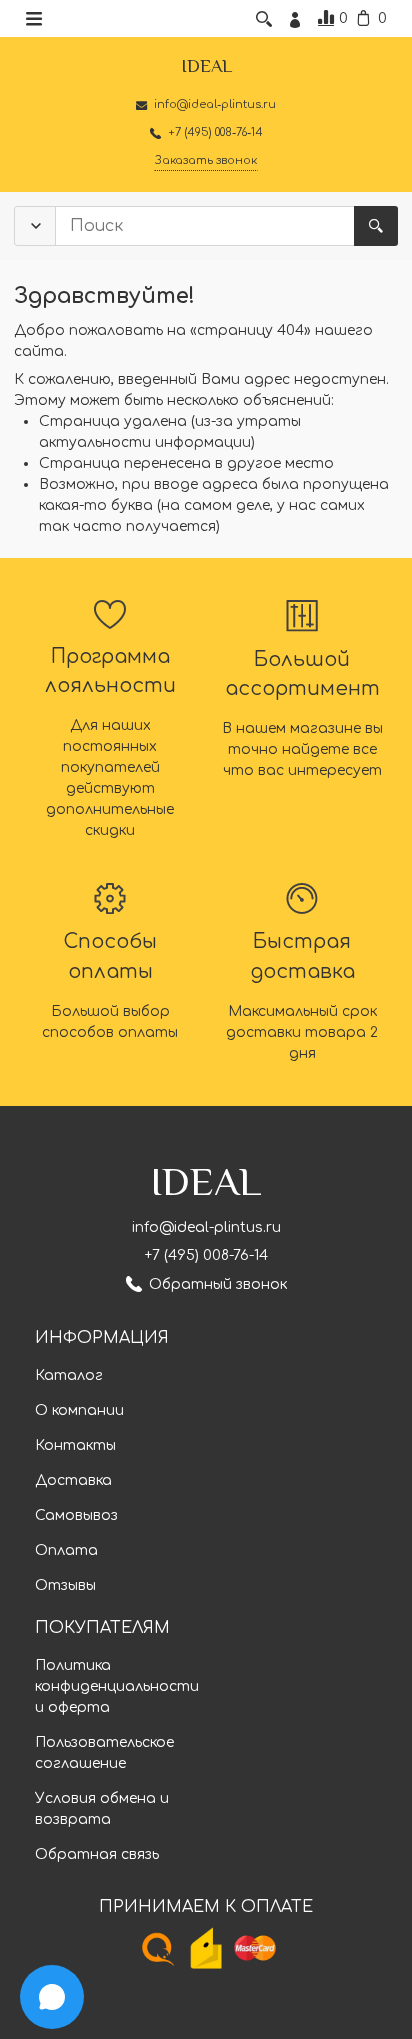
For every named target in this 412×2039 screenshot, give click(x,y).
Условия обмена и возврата (102, 1809)
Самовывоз (76, 1515)
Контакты (75, 1445)
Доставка (73, 1480)
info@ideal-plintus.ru (206, 1227)
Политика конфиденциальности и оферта (117, 1686)
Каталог (69, 1375)
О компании (79, 1410)
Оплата (66, 1550)
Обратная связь (97, 1854)
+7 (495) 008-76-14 (206, 1255)
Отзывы (65, 1585)
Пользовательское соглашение (104, 1753)
